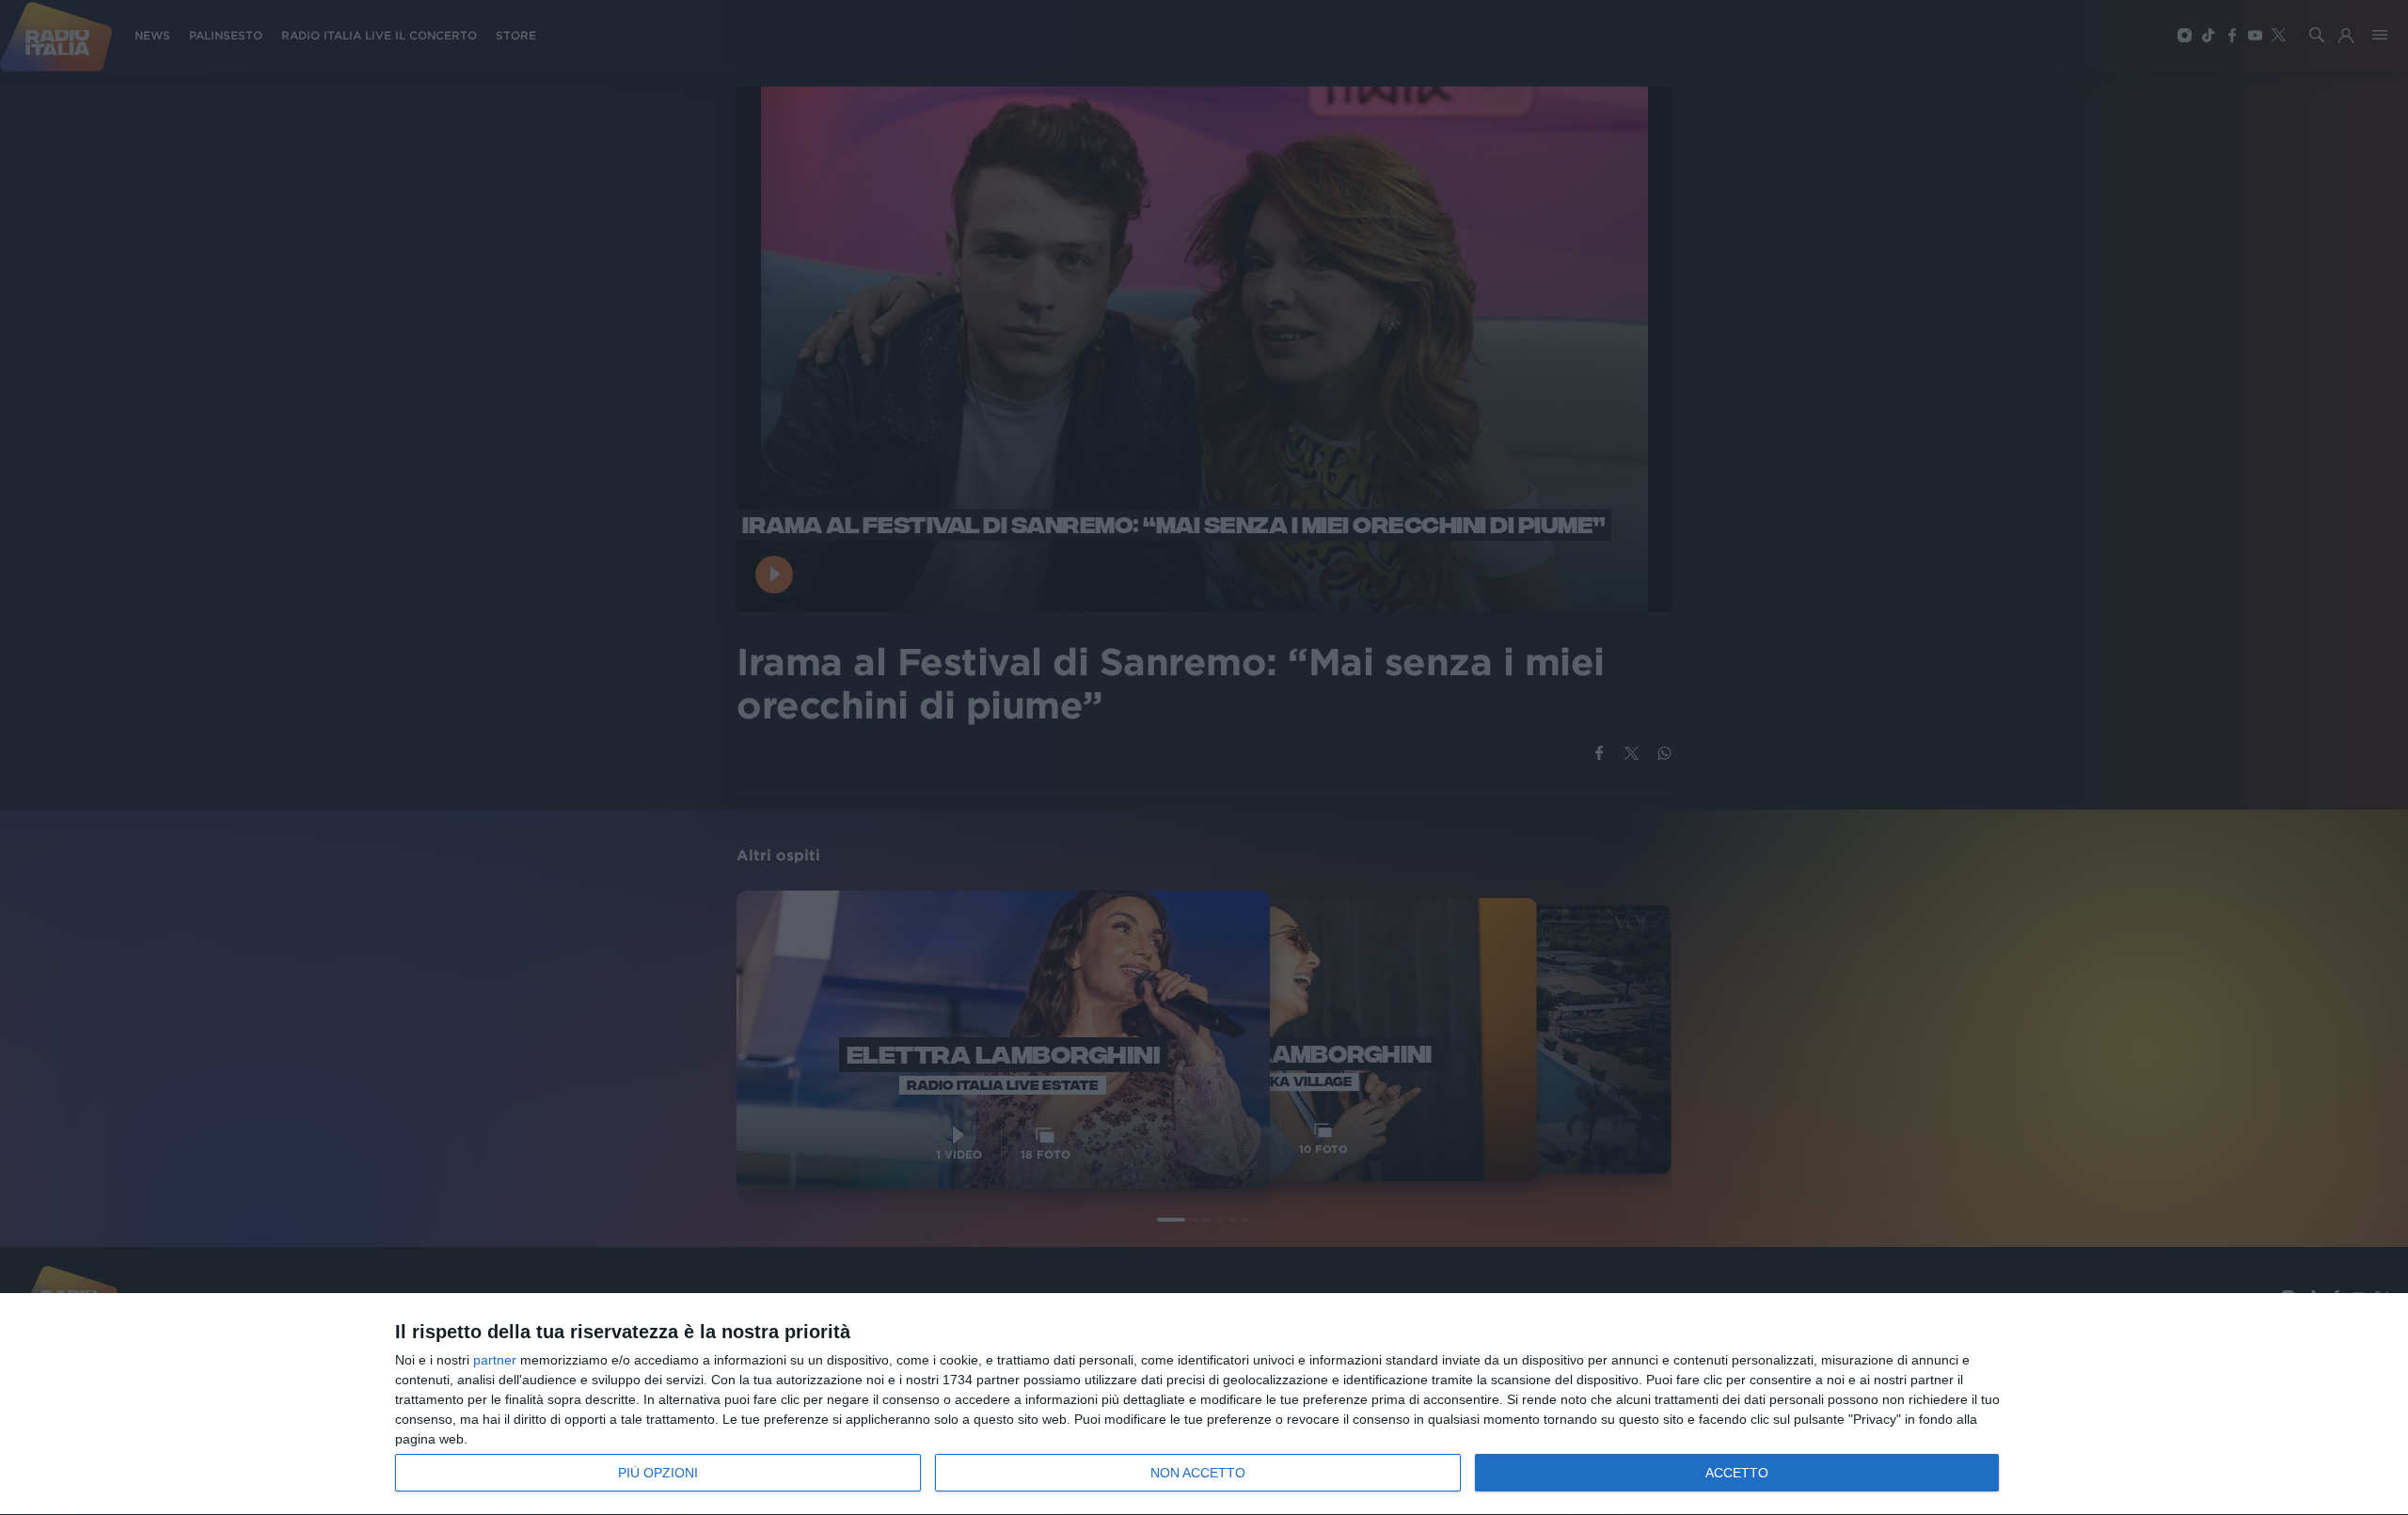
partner (495, 1360)
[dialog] (1204, 1405)
